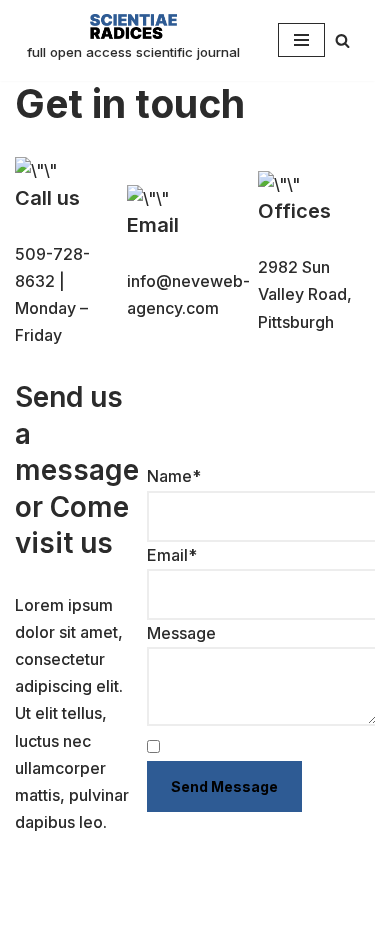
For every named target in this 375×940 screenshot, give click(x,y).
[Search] (342, 40)
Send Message (224, 786)
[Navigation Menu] (301, 40)
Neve (35, 918)
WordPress (207, 918)
